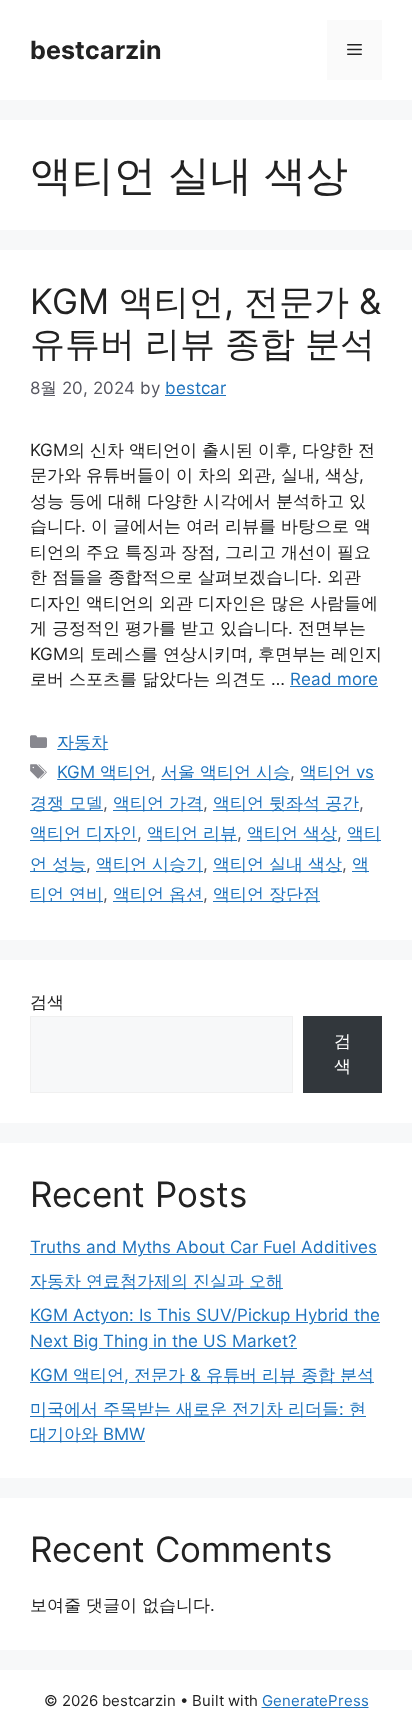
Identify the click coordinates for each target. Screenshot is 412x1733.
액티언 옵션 (158, 894)
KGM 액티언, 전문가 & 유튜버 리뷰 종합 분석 (205, 322)
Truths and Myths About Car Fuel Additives (203, 1247)
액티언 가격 (158, 803)
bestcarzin (96, 50)
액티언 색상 (292, 833)
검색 (47, 1002)
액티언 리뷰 (192, 833)
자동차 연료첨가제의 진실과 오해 (156, 1281)
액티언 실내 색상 (277, 864)
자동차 (82, 742)
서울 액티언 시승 (225, 772)
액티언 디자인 (83, 833)
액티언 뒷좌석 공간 (286, 803)
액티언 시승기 (149, 864)
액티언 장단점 (266, 894)
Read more (334, 679)
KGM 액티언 (104, 772)
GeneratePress (315, 1700)
